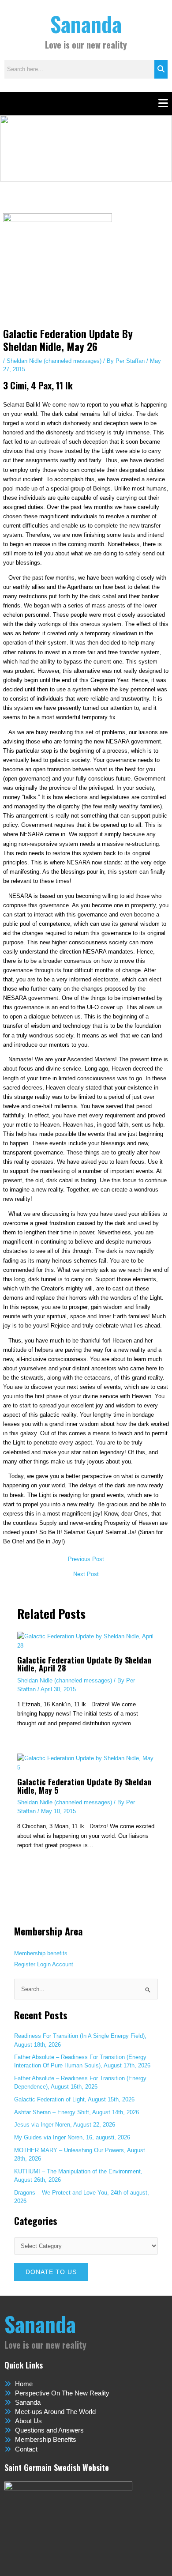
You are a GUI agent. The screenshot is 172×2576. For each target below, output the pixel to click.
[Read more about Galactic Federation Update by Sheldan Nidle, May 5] (86, 1763)
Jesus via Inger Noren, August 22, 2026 (65, 2125)
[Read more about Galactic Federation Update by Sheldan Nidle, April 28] (86, 1641)
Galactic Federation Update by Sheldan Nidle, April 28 (84, 1664)
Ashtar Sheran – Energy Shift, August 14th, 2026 (77, 2112)
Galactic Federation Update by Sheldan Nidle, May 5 (84, 1786)
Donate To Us (51, 2272)
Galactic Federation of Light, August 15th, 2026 (74, 2099)
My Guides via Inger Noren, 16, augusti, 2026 (72, 2137)
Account (63, 1964)
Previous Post (86, 1560)
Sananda (86, 24)
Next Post (86, 1575)
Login (44, 1964)
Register (25, 1964)
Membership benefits (41, 1953)
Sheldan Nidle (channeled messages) (54, 361)
